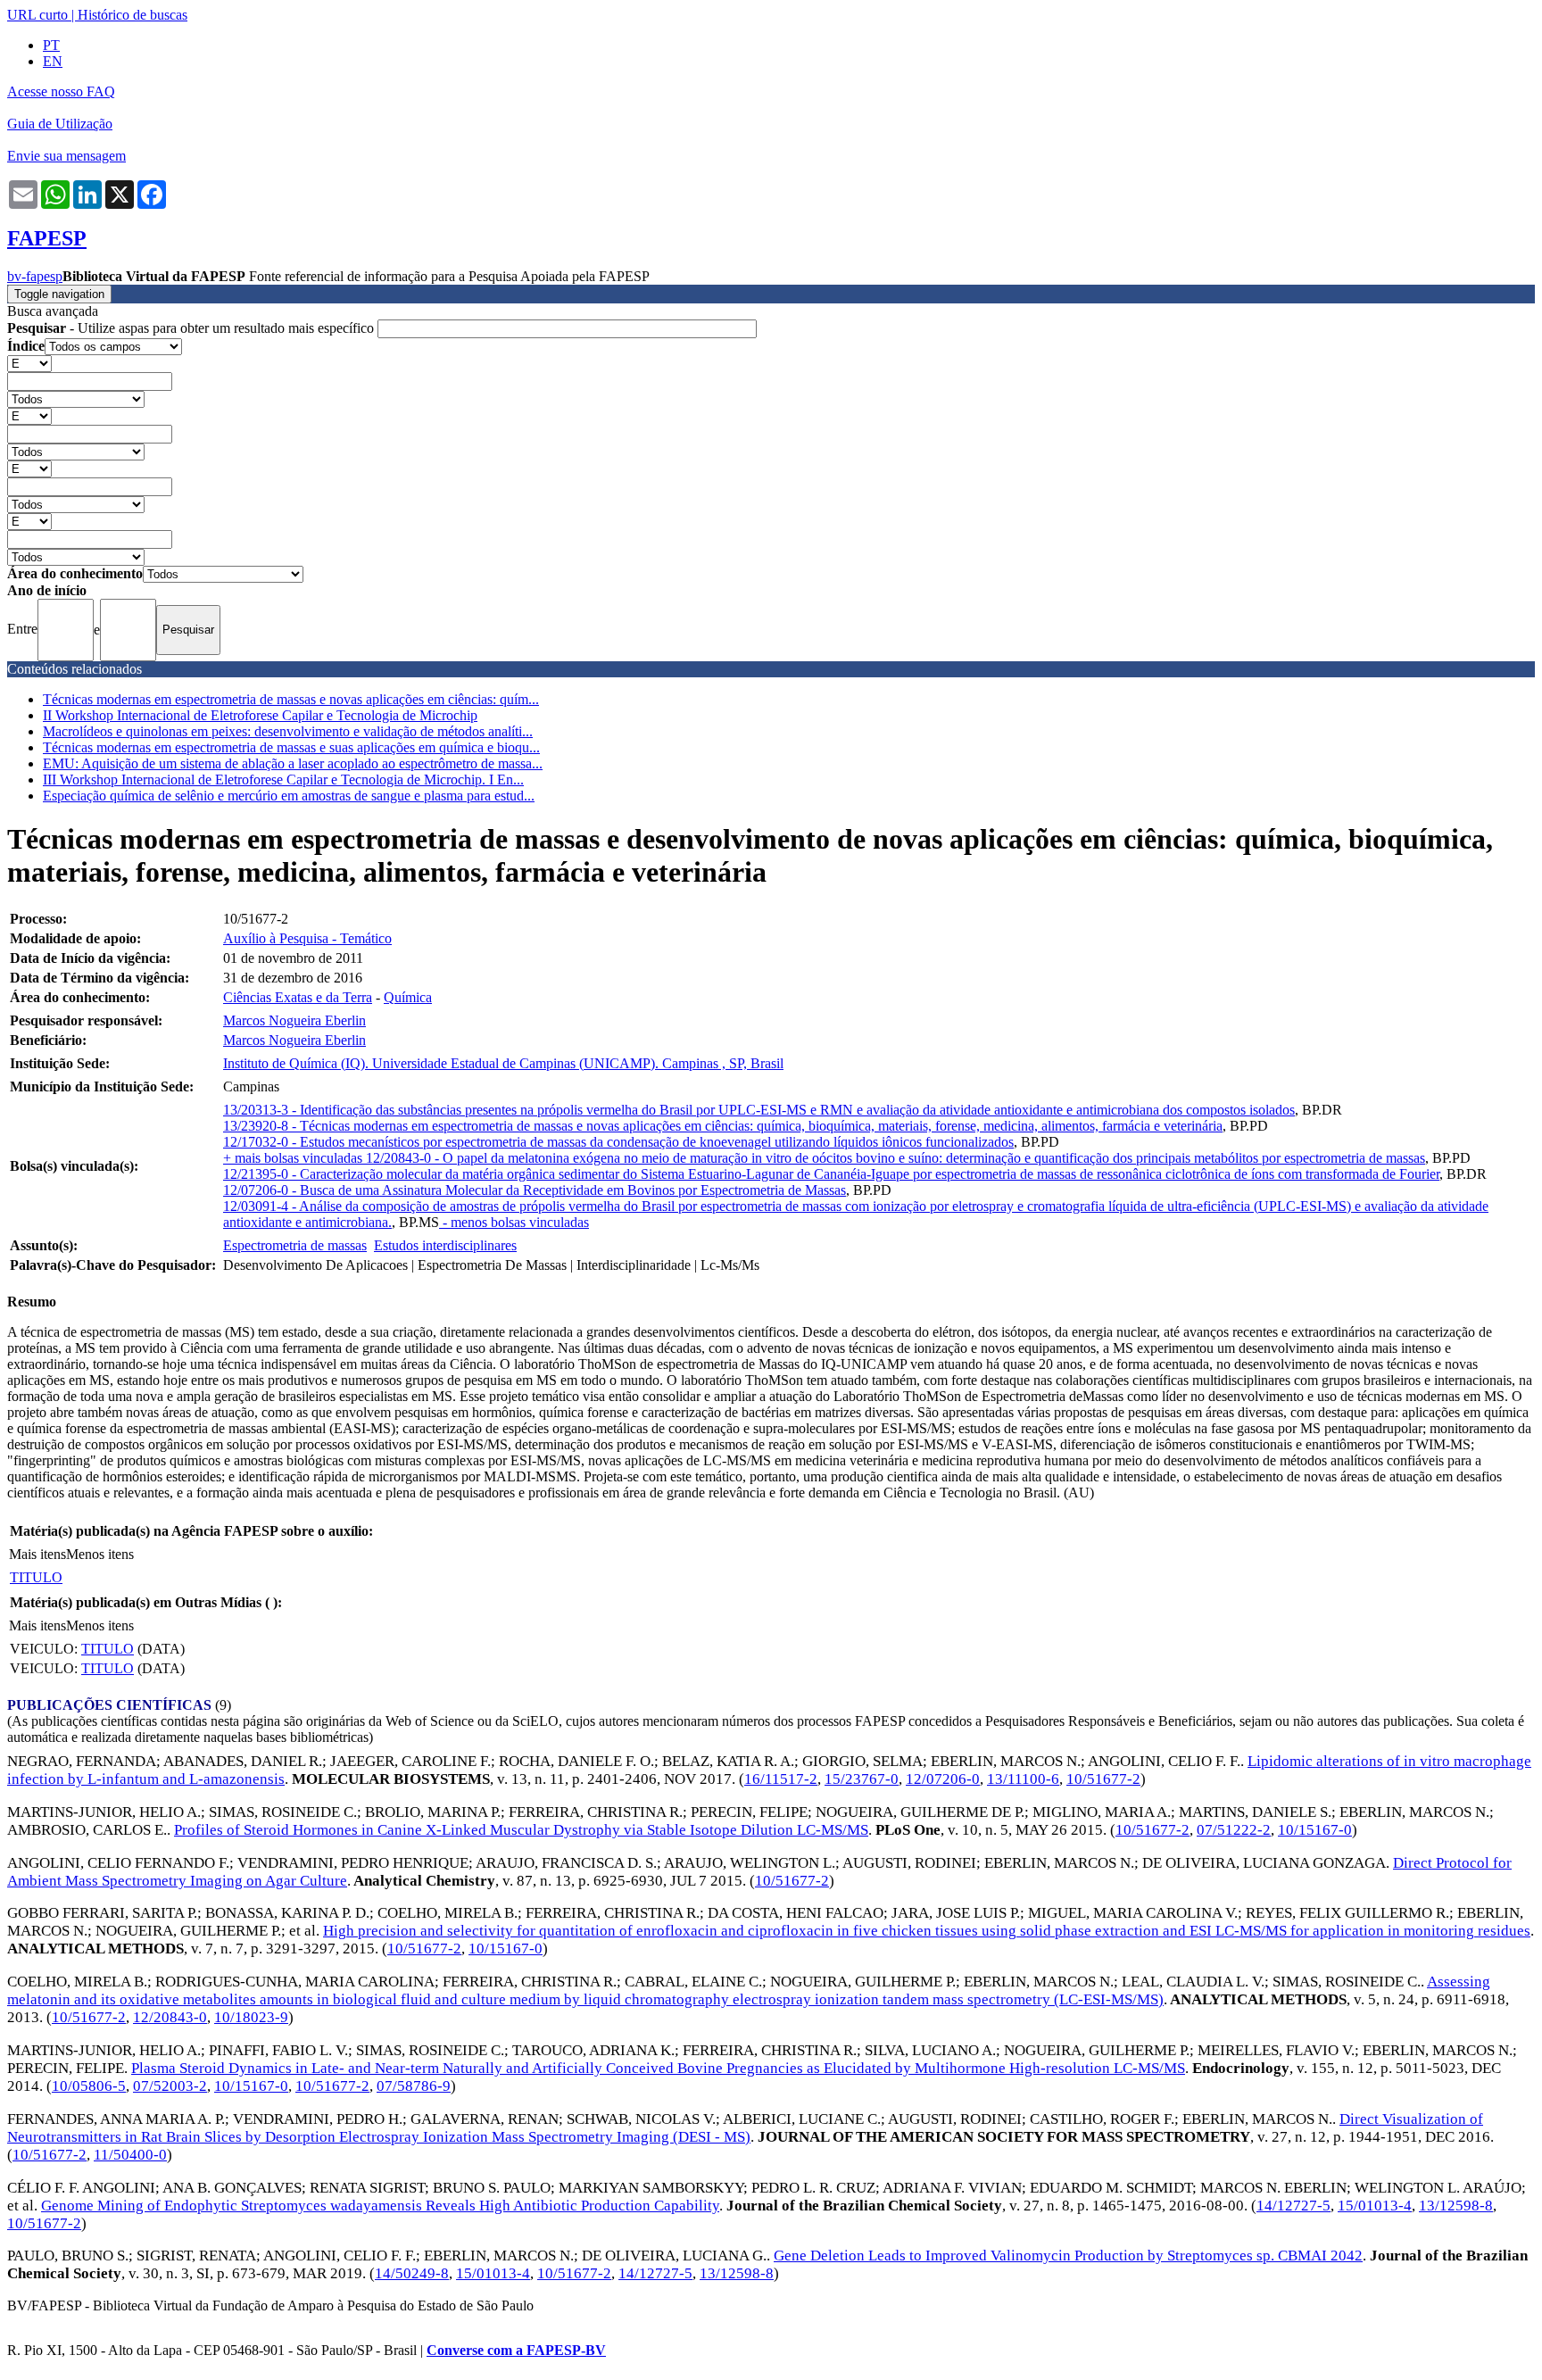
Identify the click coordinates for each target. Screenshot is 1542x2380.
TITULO (36, 1577)
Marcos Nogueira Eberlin (294, 1020)
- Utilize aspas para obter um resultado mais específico (192, 328)
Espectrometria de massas (295, 1245)
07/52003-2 (170, 2086)
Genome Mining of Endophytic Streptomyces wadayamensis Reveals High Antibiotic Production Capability (380, 2206)
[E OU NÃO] (29, 363)
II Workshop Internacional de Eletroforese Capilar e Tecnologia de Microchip (260, 715)
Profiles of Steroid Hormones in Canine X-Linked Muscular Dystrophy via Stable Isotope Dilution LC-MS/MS (521, 1830)
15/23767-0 (862, 1779)
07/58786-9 (414, 2086)
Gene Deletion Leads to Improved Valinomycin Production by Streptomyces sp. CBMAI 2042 (1068, 2256)
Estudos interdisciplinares (445, 1245)
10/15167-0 (1315, 1830)
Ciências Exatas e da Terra (298, 997)
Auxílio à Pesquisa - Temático (307, 938)
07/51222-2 (1234, 1830)
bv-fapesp (35, 276)
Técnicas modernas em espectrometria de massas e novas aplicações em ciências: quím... (291, 699)
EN (53, 61)
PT (51, 45)
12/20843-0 (170, 2017)
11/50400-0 (130, 2155)
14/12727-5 (1293, 2206)
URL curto (37, 15)
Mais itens (37, 1554)
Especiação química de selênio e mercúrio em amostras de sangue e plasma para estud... (289, 796)
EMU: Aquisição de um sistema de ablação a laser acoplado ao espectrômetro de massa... (293, 763)
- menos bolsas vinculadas (514, 1222)
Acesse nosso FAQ (61, 91)
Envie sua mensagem (66, 156)
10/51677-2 (1103, 1779)
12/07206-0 (943, 1779)
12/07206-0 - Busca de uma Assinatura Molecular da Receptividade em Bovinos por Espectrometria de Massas (535, 1190)
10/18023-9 (251, 2017)
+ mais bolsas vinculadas (294, 1158)
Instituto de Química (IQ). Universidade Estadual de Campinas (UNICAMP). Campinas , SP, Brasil (503, 1063)
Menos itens (100, 1554)
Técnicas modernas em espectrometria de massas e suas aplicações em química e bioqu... (291, 747)
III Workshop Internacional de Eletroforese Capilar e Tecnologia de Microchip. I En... (283, 780)
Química (408, 997)
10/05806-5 (89, 2086)
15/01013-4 (1375, 2206)
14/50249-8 (412, 2273)
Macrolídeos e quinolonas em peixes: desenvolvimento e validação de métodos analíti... (288, 731)
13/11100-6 (1023, 1779)
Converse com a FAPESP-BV (516, 2350)
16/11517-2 (781, 1779)
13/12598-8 (1456, 2206)
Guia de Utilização (60, 124)
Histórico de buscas (133, 15)
